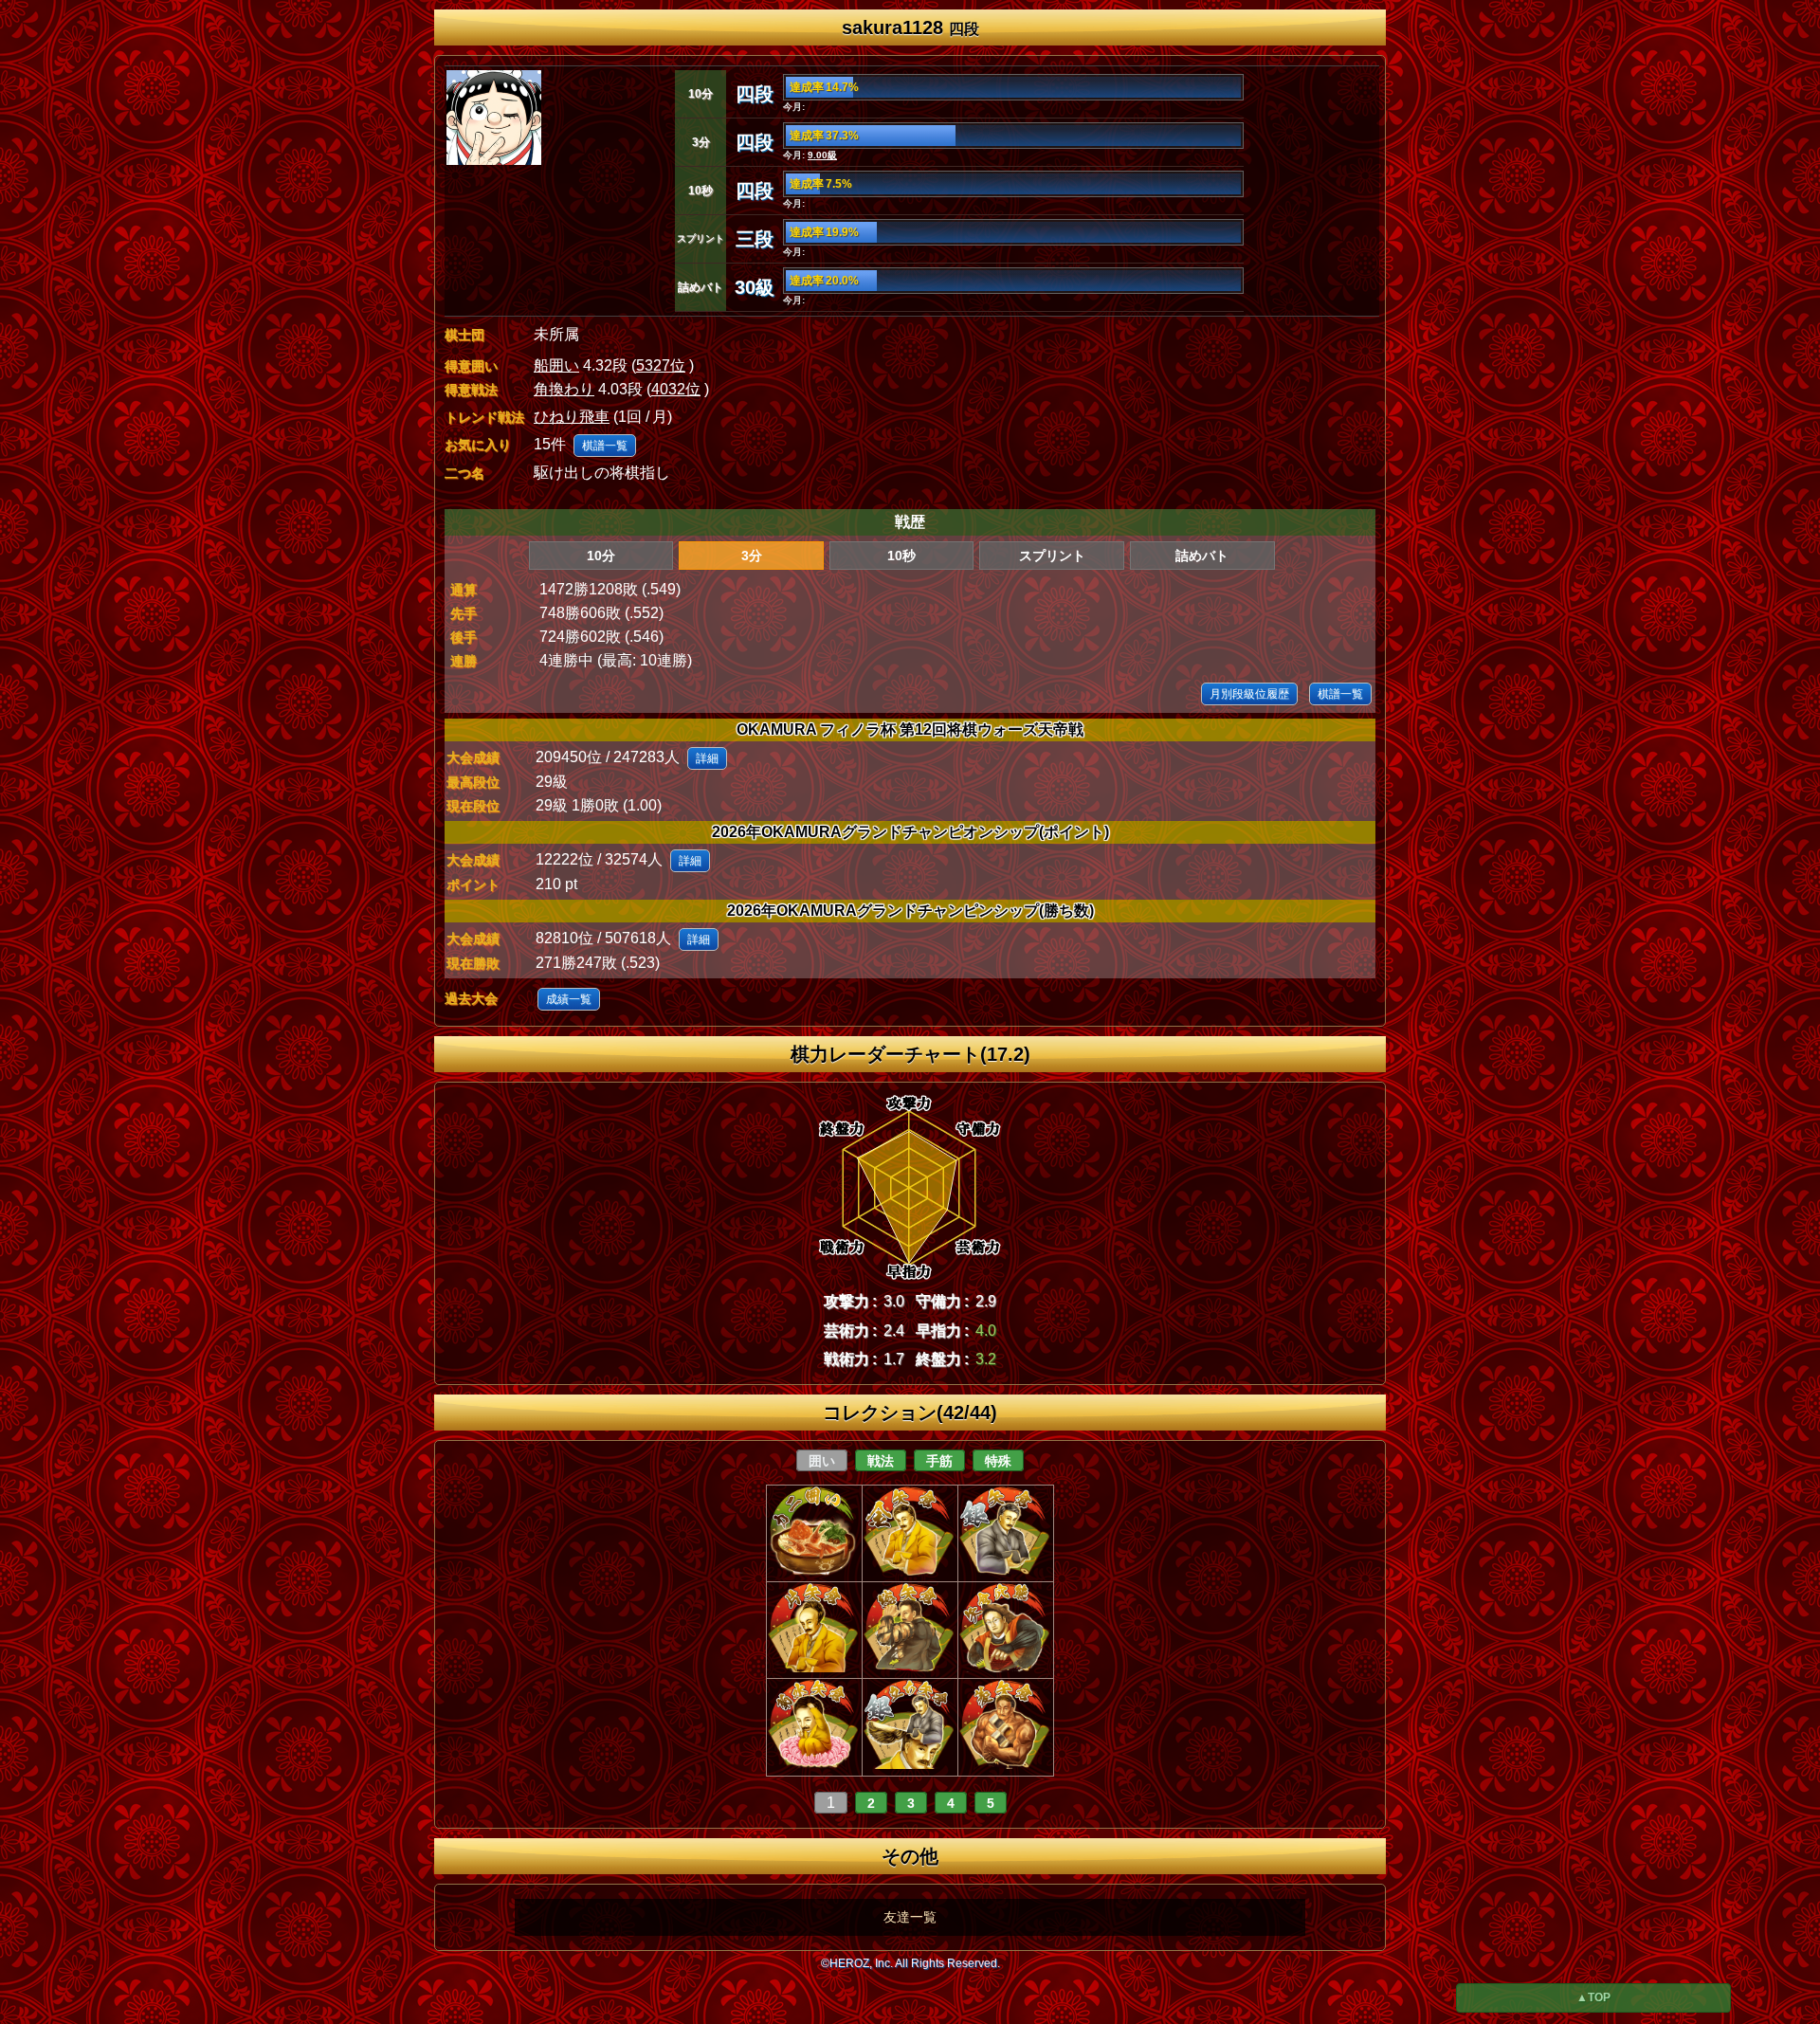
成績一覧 (569, 999)
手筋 (939, 1461)
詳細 (707, 758)
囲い (822, 1461)
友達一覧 (910, 1917)
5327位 (661, 365)
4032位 (676, 389)
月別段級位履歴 (1249, 694)
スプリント (1052, 556)
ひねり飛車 (572, 417)
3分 (752, 556)
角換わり (564, 389)
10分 (601, 556)
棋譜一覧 (605, 446)
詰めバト (1202, 556)
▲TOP (1593, 1997)
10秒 (901, 556)
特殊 (998, 1461)
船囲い (556, 365)
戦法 (881, 1461)
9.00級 (822, 155)
